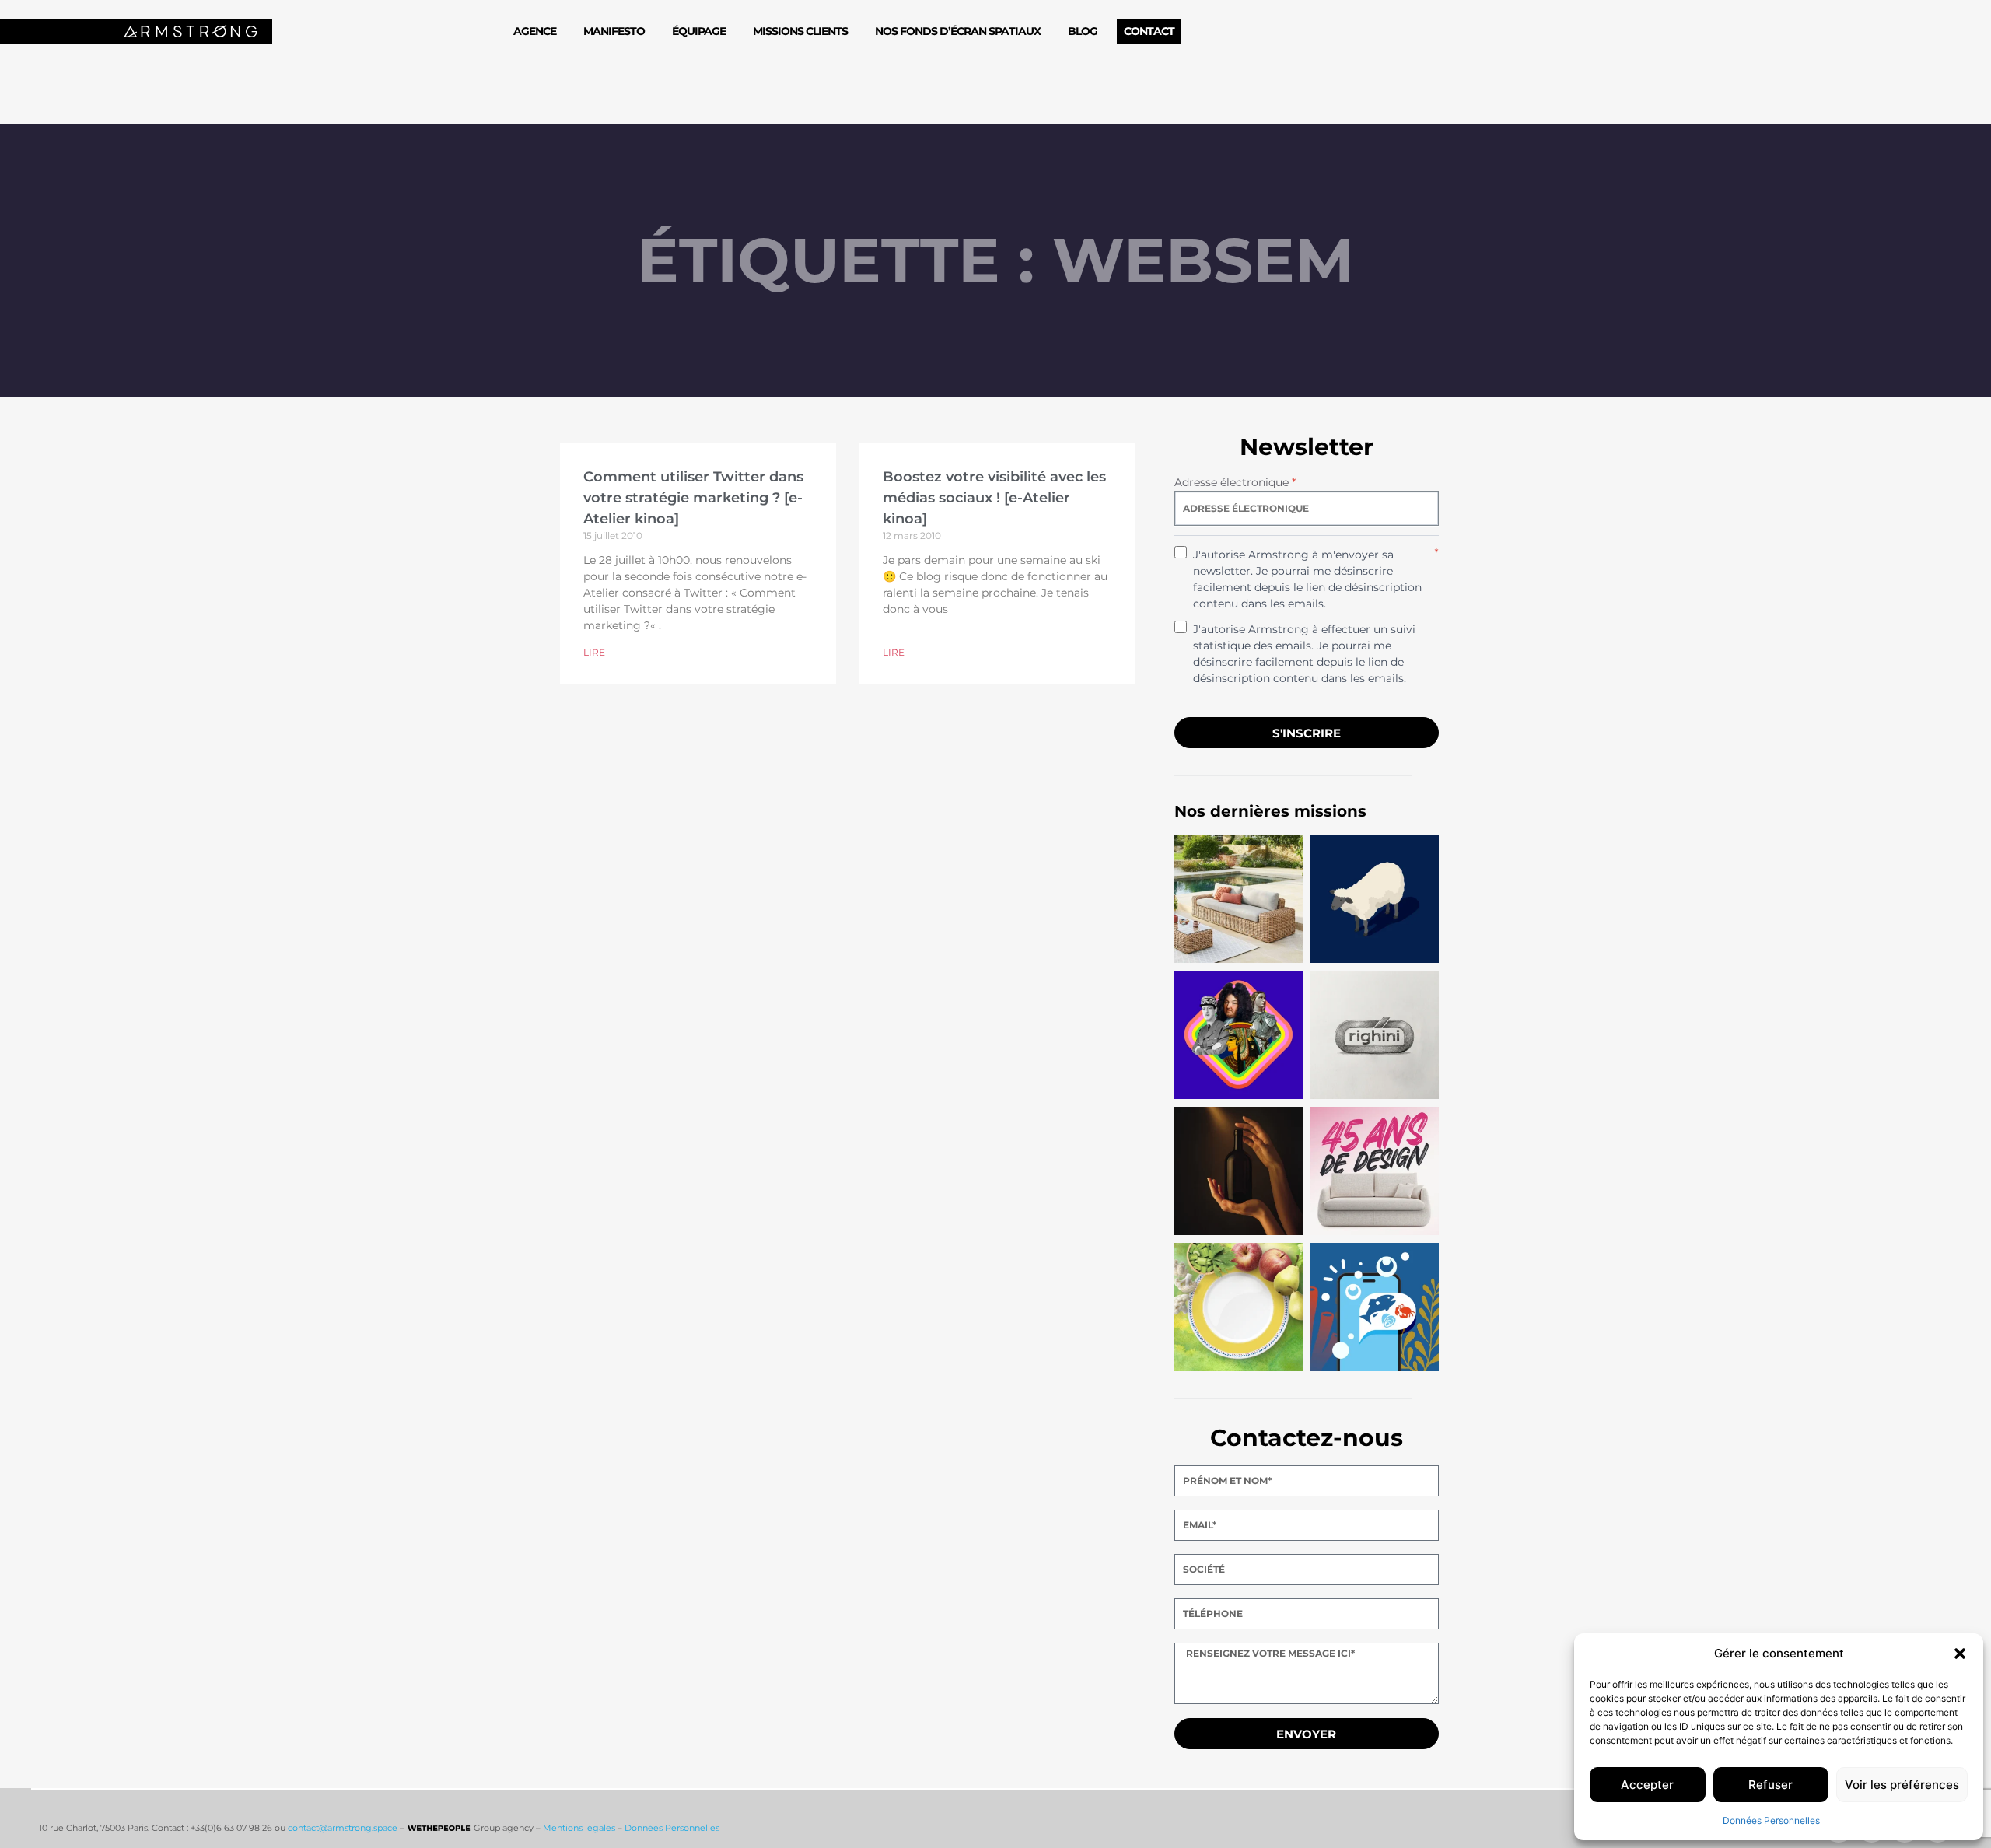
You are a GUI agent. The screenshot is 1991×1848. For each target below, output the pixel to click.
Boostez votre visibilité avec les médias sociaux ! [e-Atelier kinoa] (994, 498)
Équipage (699, 31)
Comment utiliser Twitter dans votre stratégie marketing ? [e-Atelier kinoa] (693, 498)
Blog (1083, 31)
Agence (535, 31)
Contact (1149, 31)
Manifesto (614, 31)
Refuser (1771, 1785)
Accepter (1647, 1785)
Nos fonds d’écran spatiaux (958, 31)
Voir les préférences (1902, 1785)
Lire (594, 652)
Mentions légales (579, 1828)
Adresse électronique (1235, 482)
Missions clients (800, 31)
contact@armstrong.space (343, 1828)
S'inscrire (1307, 733)
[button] (1960, 1654)
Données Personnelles (1771, 1820)
